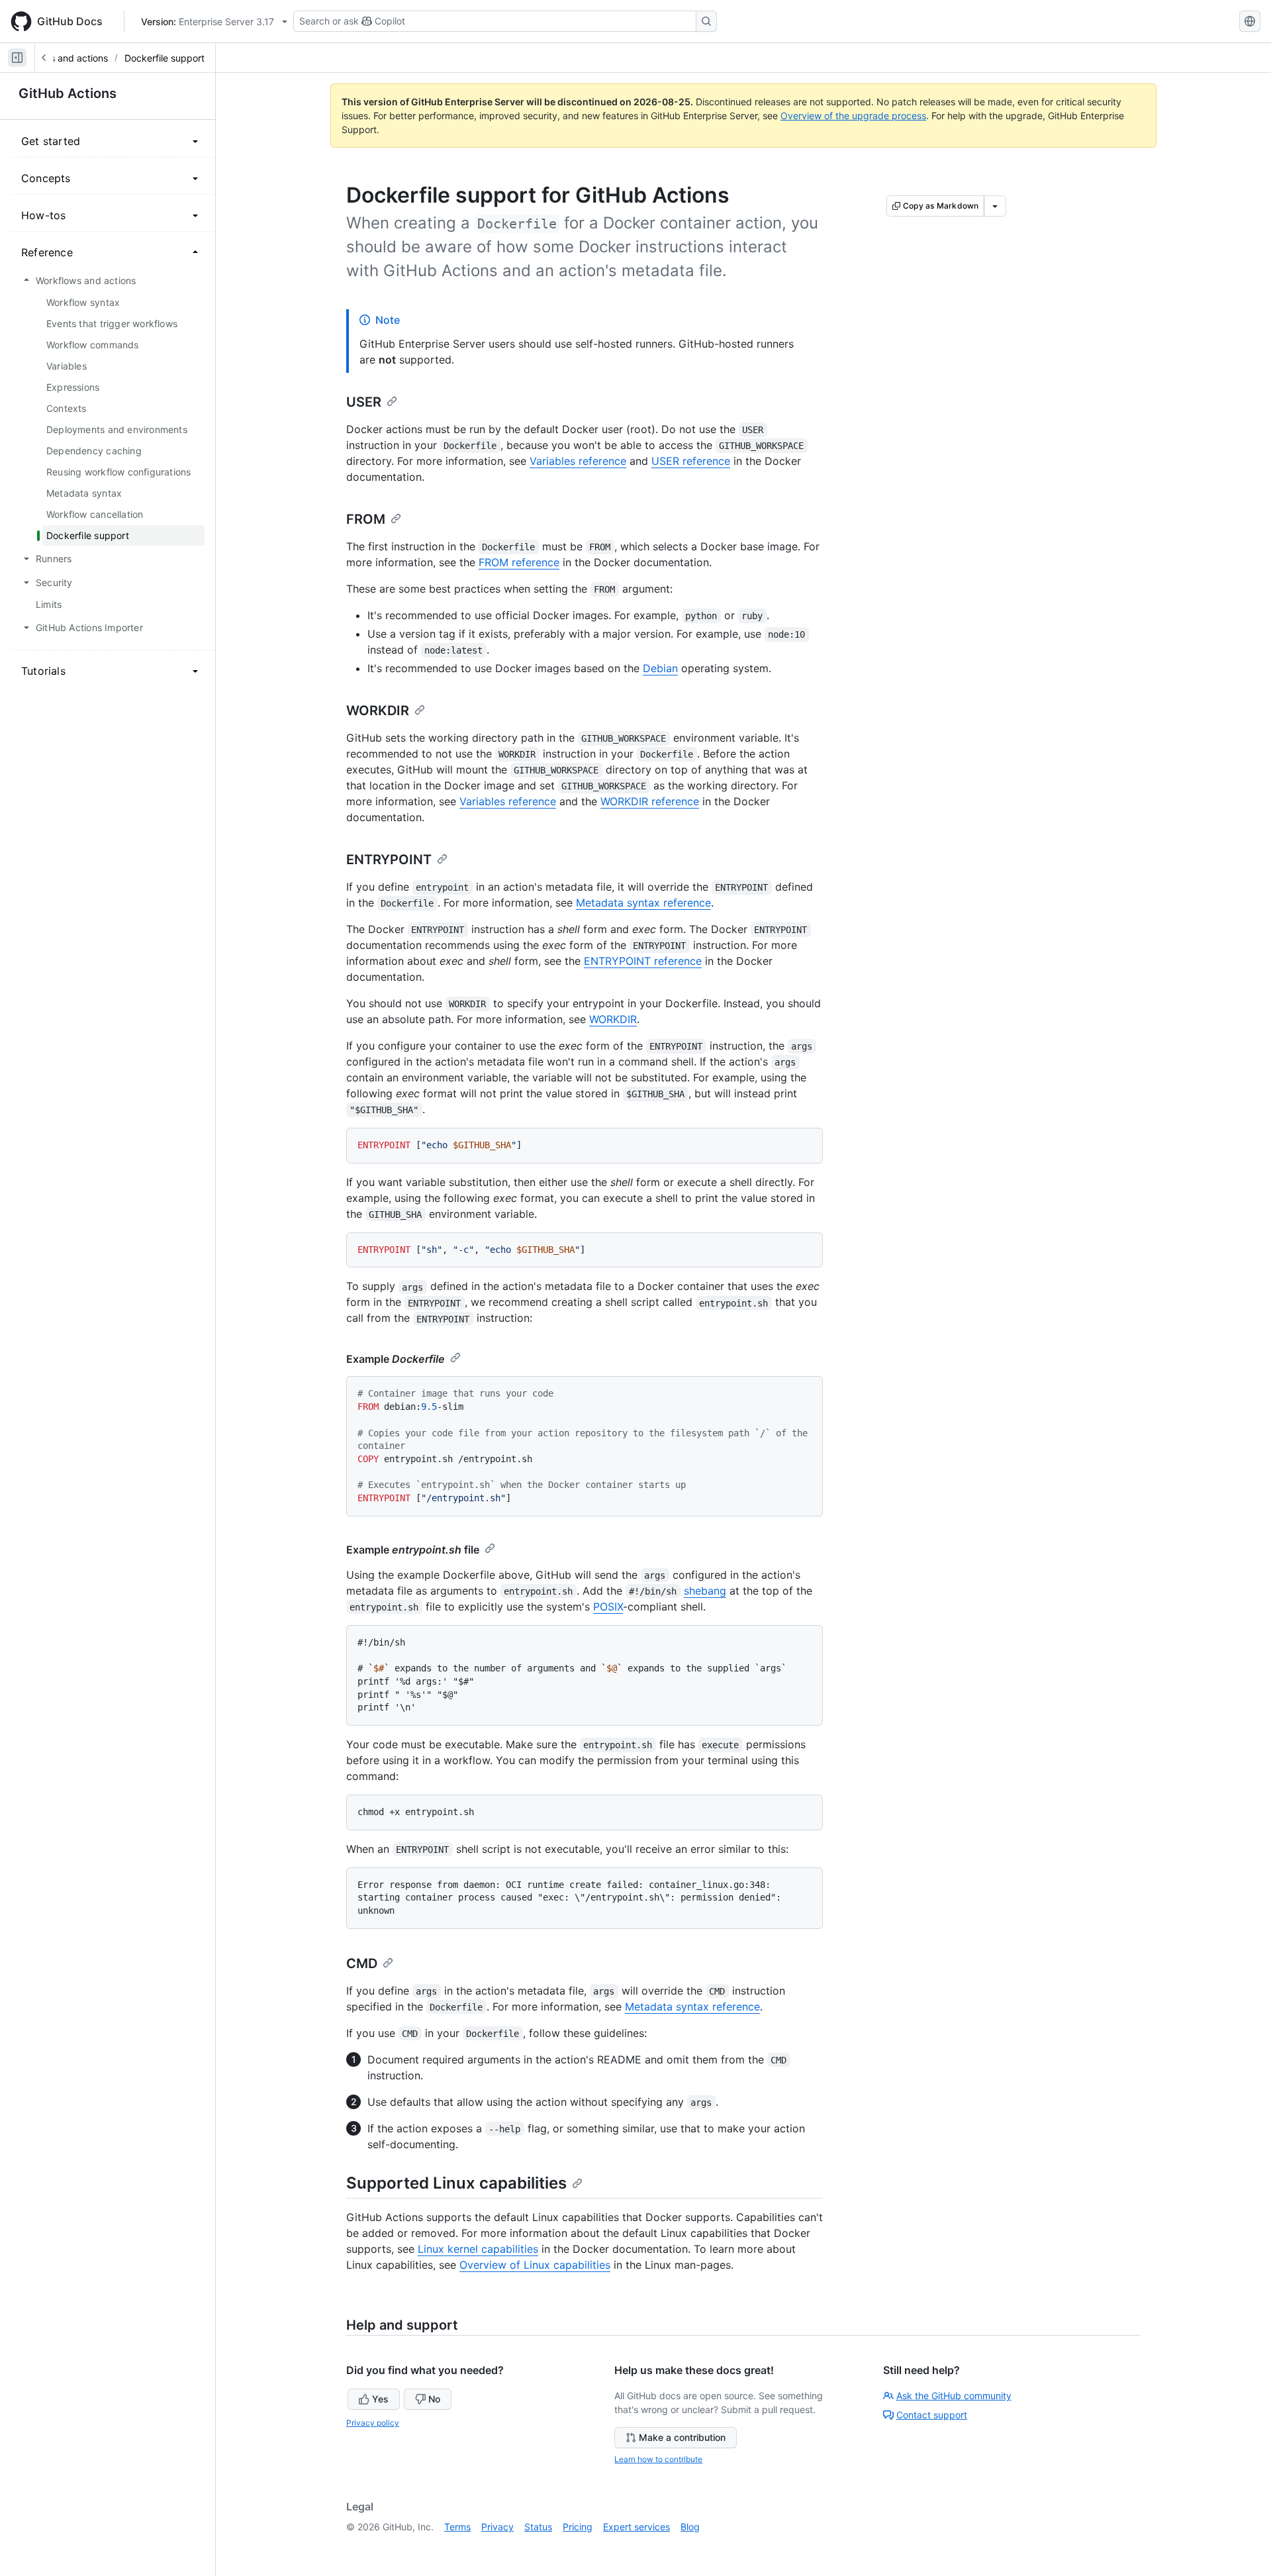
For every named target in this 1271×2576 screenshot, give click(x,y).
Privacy (497, 2527)
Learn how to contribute (658, 2459)
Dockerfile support (165, 58)
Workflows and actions (59, 58)
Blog (690, 2527)
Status (538, 2527)
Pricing (578, 2527)
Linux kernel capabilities (478, 2249)
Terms (457, 2527)
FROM (366, 519)
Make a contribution (682, 2437)
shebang (705, 1591)
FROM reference (519, 562)
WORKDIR (378, 711)
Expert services (636, 2527)
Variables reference (578, 461)
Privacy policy (373, 2423)
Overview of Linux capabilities (535, 2265)
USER (364, 402)
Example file (413, 1550)
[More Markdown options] (995, 206)
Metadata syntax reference (643, 903)
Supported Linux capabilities (456, 2183)
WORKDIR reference (650, 801)
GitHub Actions (68, 93)
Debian (660, 668)
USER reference (691, 461)
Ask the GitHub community (954, 2396)
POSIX (608, 1607)
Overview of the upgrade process (853, 116)
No (434, 2399)
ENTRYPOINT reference (643, 961)
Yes (380, 2399)
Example (396, 1359)
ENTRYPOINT (389, 860)
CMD (362, 1963)
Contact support (932, 2415)
